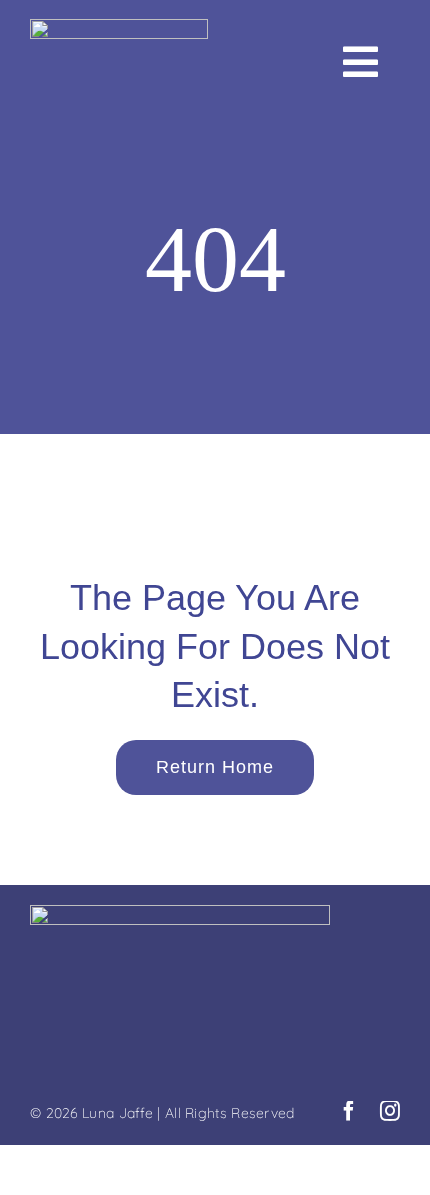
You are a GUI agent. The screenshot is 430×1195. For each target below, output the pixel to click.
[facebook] (349, 1111)
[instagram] (390, 1111)
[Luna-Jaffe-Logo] (119, 28)
